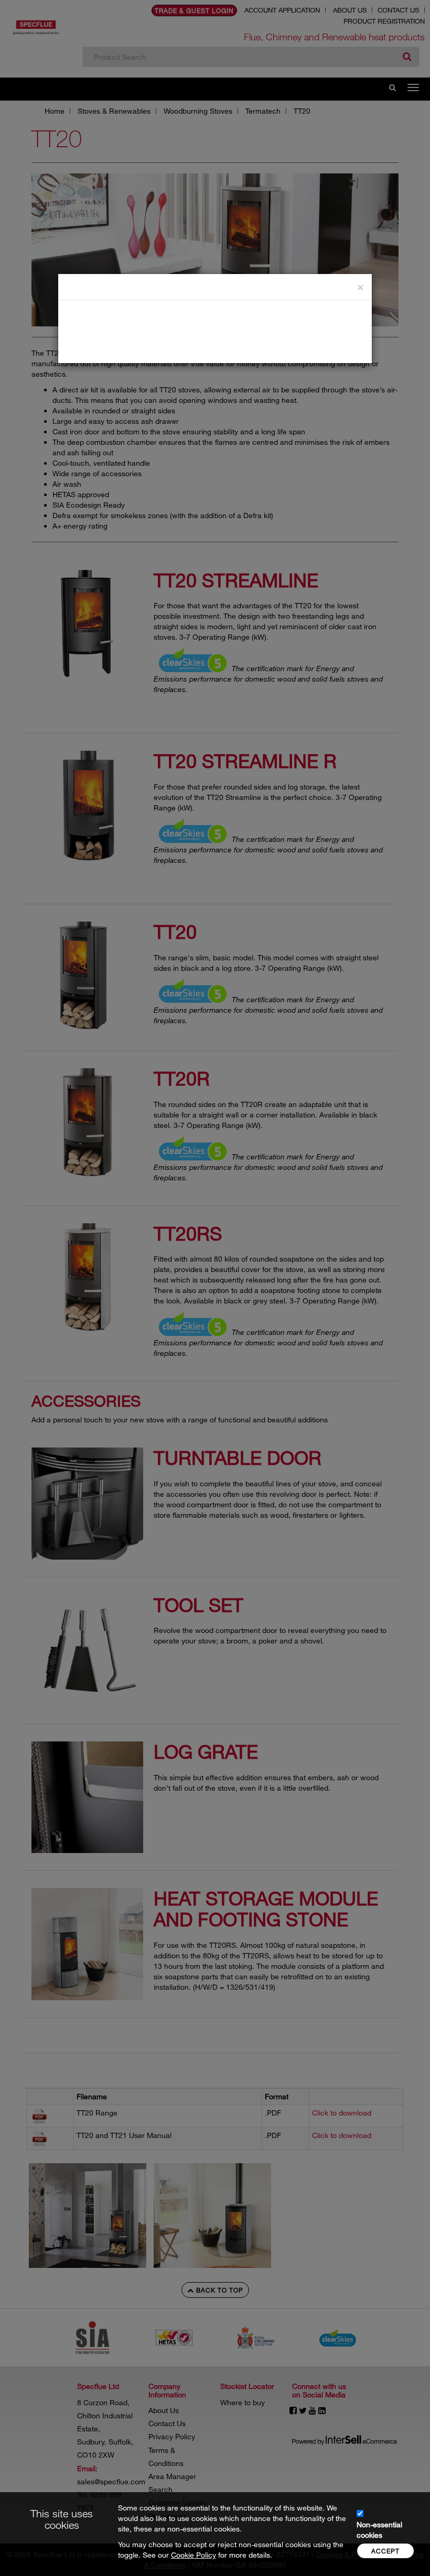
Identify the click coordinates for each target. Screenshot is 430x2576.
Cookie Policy (193, 2555)
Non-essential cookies (379, 2530)
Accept (385, 2551)
